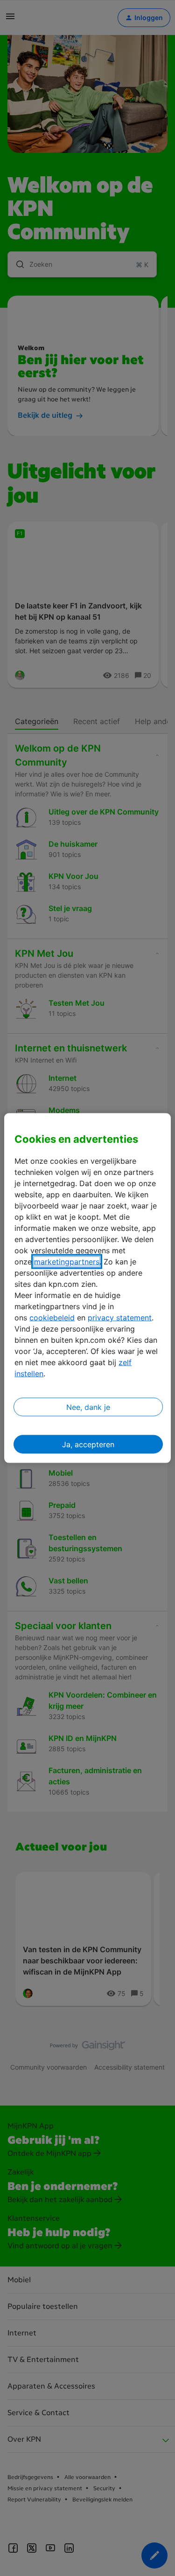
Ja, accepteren (88, 1444)
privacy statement (120, 1318)
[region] (87, 1288)
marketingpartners (67, 1262)
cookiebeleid (52, 1318)
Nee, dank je (88, 1407)
